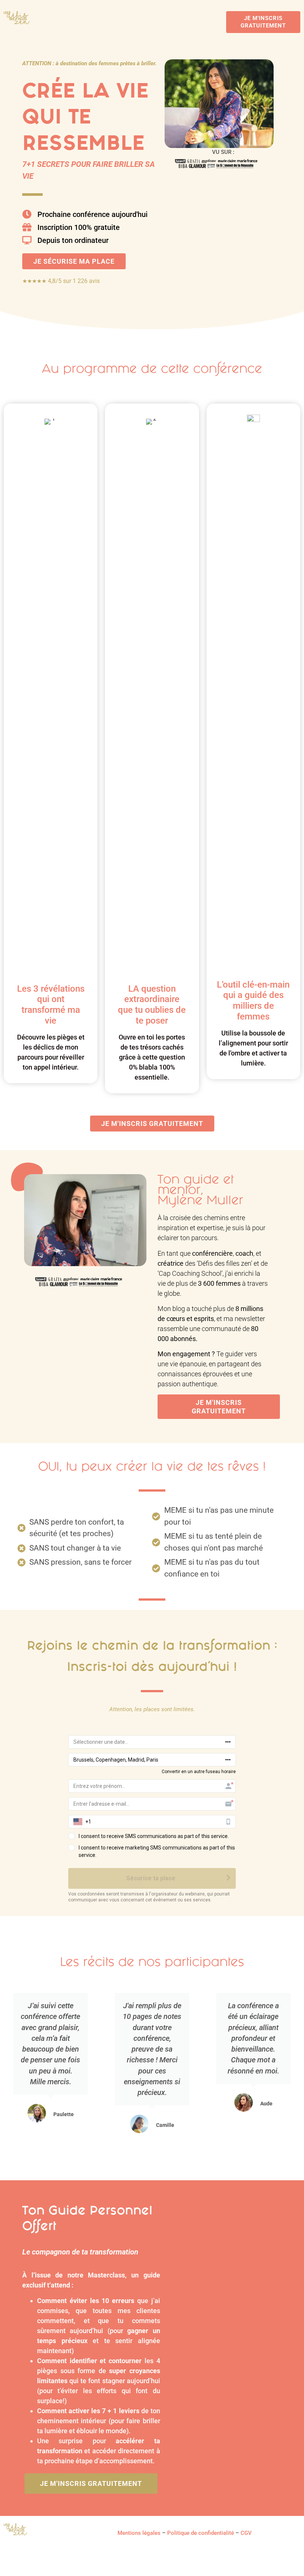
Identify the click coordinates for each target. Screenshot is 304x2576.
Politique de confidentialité (201, 2533)
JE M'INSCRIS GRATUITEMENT (263, 22)
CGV (246, 2533)
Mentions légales (139, 2533)
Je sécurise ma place (74, 261)
